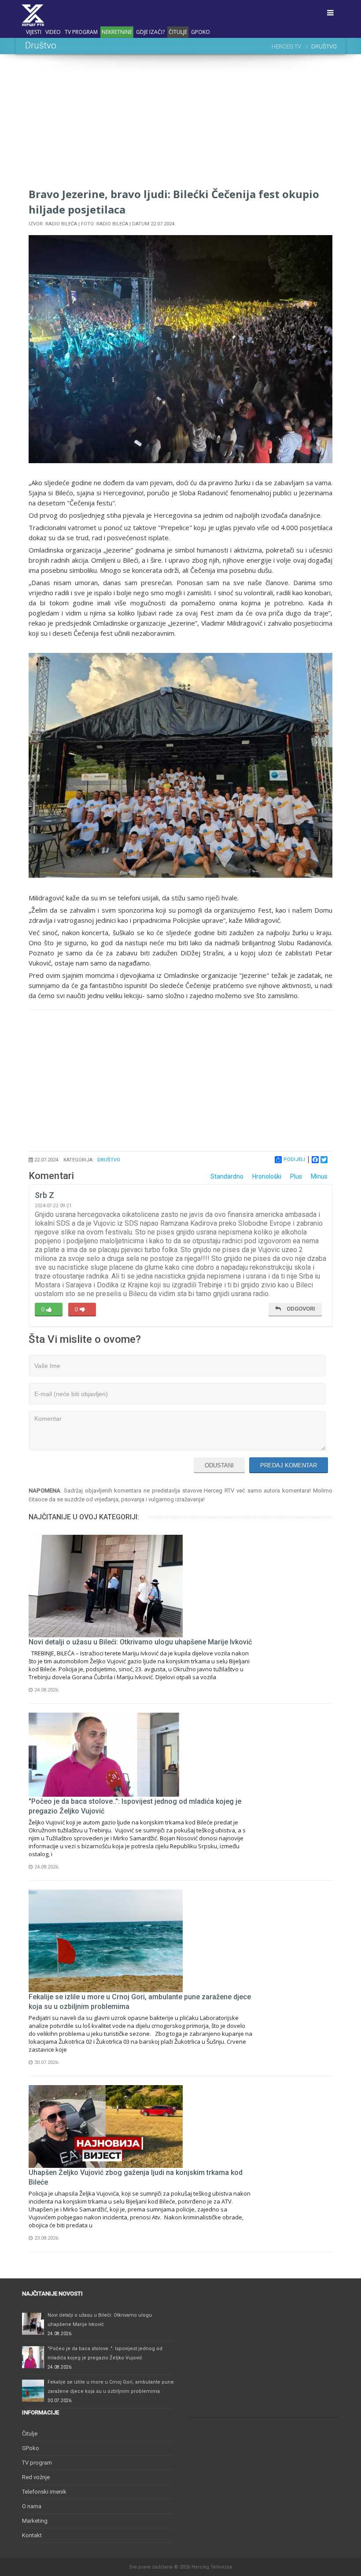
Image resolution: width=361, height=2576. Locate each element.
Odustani (219, 1465)
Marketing (35, 2521)
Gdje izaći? (150, 32)
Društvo (109, 1160)
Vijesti (34, 32)
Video (53, 32)
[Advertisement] (180, 125)
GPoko (201, 32)
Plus (296, 1176)
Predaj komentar (289, 1465)
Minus (319, 1176)
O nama (32, 2506)
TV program (81, 32)
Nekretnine (117, 32)
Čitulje (178, 32)
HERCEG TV (286, 46)
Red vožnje (36, 2477)
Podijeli (294, 1159)
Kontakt (32, 2535)
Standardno (227, 1176)
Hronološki (267, 1176)
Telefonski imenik (44, 2492)
